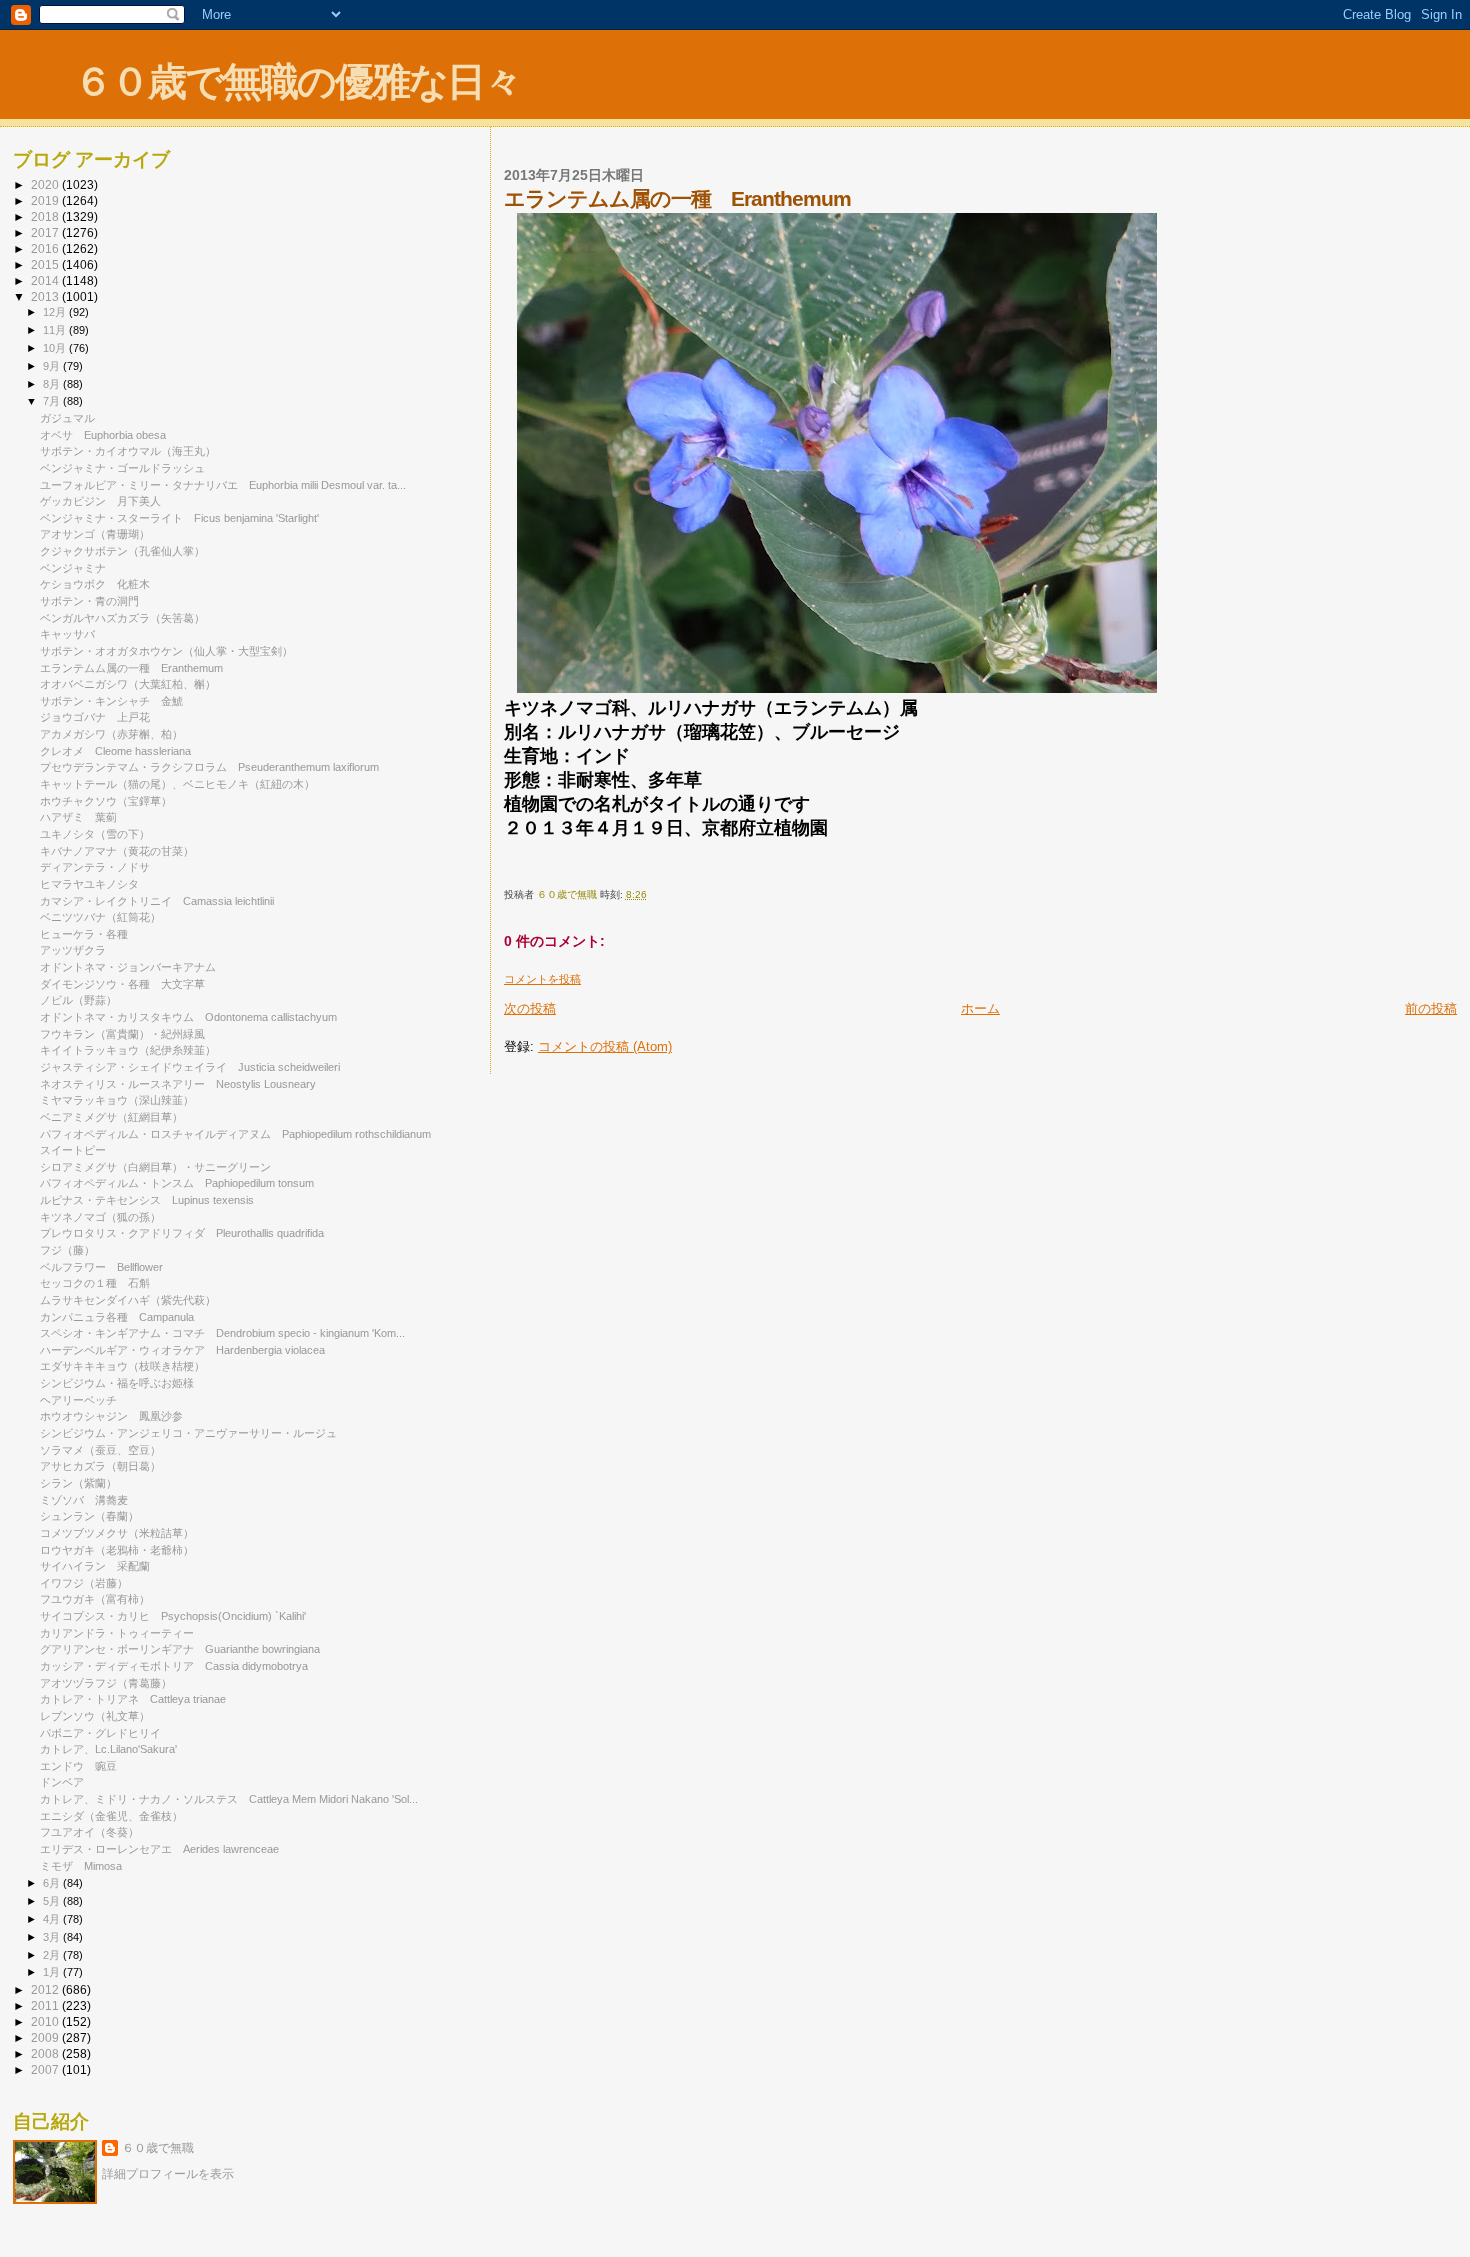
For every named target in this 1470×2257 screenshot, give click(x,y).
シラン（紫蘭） (78, 1483)
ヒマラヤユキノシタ (89, 884)
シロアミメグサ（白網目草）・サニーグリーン (155, 1167)
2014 (46, 280)
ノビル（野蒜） (78, 1000)
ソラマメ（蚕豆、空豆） (100, 1450)
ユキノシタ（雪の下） (95, 834)
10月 (56, 348)
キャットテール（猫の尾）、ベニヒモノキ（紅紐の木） (177, 784)
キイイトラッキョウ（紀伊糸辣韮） (128, 1050)
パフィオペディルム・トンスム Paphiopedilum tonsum (177, 1183)
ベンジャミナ (73, 568)
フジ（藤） (67, 1250)
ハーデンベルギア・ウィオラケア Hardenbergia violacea (182, 1350)
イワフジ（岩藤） (84, 1583)
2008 (46, 2053)
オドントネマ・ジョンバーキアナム (128, 967)
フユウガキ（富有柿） (95, 1599)
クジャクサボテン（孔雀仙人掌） (122, 551)
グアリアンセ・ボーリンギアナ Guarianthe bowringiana (180, 1649)
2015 (46, 264)
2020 (46, 184)
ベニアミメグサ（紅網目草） (111, 1117)
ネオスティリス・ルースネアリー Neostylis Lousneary (178, 1084)
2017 (46, 232)
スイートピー (73, 1150)
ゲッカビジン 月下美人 (100, 501)
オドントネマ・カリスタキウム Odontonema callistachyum (188, 1017)
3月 (53, 1937)
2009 (46, 2037)
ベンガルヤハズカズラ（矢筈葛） (122, 618)
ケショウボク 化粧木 (95, 584)
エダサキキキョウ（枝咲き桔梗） (122, 1366)
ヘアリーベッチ (78, 1400)
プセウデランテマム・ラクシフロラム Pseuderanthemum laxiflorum (209, 767)
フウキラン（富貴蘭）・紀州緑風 (122, 1034)
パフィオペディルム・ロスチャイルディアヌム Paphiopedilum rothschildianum (235, 1134)
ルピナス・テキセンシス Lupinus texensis (147, 1200)
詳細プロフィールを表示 (168, 2174)
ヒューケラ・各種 (84, 934)
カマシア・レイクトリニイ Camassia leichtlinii (157, 901)
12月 (56, 312)
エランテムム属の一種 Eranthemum (131, 668)
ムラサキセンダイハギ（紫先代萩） (128, 1300)
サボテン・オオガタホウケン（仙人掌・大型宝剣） (166, 651)
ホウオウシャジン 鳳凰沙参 (111, 1416)
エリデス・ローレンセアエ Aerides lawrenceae (159, 1849)
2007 (46, 2069)
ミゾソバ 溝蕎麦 (84, 1500)
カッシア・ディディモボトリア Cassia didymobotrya (174, 1666)
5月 (53, 1901)
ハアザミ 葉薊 (78, 817)
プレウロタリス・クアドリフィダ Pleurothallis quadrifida (182, 1233)
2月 (53, 1955)
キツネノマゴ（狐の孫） (100, 1217)
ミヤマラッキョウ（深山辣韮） (117, 1100)
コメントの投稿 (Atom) (605, 1046)
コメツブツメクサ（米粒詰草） (117, 1533)
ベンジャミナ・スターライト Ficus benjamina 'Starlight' (179, 518)
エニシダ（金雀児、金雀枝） (111, 1816)
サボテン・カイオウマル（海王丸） (128, 451)
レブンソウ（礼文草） (95, 1716)
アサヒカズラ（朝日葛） (100, 1466)
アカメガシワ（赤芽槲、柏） (111, 734)
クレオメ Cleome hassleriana (115, 751)
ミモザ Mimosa (81, 1866)
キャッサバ (67, 634)
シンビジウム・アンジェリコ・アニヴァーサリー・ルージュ (188, 1433)
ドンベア (62, 1782)
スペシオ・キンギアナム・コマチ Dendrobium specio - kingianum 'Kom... (222, 1333)
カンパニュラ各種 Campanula (117, 1317)
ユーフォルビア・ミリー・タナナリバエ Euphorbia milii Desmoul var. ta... (223, 485)
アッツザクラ (73, 950)
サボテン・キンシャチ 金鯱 (111, 701)
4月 (53, 1919)
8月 (53, 384)
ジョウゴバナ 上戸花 (95, 717)
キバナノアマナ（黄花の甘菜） (117, 851)
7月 (53, 401)
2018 (46, 216)
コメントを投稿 (542, 979)
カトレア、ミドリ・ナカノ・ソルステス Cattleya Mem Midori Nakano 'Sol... (229, 1799)
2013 (46, 296)
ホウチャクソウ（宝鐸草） (106, 801)
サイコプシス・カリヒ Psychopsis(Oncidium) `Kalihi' (173, 1616)
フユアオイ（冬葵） (89, 1832)
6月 (53, 1883)
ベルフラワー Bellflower (101, 1267)
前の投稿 (1431, 1008)
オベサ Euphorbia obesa (103, 435)
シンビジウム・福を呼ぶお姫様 (117, 1383)
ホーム (980, 1008)
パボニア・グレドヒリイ (100, 1733)
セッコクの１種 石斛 (95, 1283)
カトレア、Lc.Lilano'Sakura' (108, 1749)
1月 (53, 1972)
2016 (46, 248)
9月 (53, 366)
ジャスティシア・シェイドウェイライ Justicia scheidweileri (190, 1067)
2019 (46, 200)
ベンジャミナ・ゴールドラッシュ (122, 468)
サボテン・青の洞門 (89, 601)
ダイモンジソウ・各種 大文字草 (122, 984)
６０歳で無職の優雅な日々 (297, 81)
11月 (56, 330)
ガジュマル (67, 418)
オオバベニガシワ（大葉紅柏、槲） (128, 684)
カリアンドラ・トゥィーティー (117, 1633)
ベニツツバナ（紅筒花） (100, 917)
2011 (46, 2005)
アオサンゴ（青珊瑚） (95, 534)
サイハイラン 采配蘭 (95, 1566)
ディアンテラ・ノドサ (95, 867)
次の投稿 (530, 1008)
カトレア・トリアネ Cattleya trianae (133, 1699)
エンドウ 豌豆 (78, 1766)
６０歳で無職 (158, 2148)
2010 (46, 2021)
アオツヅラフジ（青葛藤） (106, 1683)
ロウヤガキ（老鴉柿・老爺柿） (117, 1550)
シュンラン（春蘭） (89, 1516)
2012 (46, 1989)
